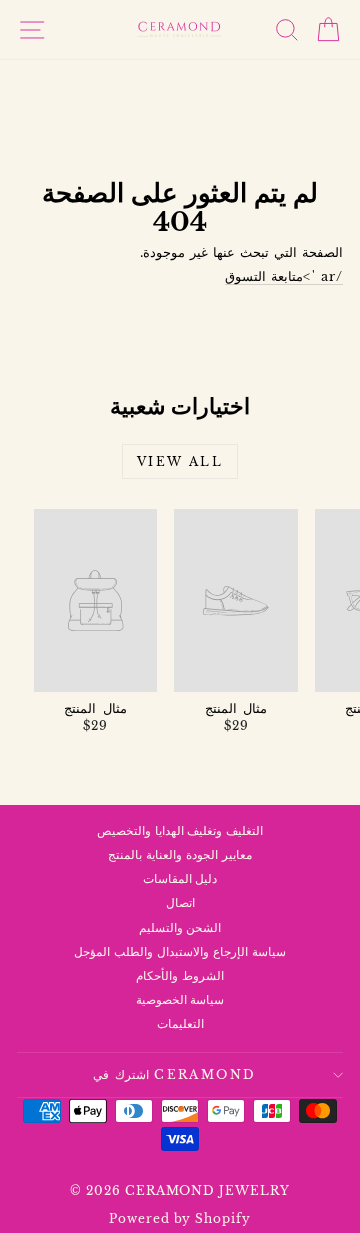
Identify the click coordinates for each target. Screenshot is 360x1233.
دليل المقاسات (180, 878)
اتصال (180, 902)
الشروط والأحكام (180, 975)
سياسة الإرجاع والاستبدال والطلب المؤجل (180, 951)
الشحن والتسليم (180, 927)
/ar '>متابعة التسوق (284, 276)
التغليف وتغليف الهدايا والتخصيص (180, 830)
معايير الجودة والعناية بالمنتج (180, 854)
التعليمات (180, 1023)
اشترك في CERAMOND (174, 1074)
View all (180, 461)
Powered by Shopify (180, 1218)
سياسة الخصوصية (180, 999)
